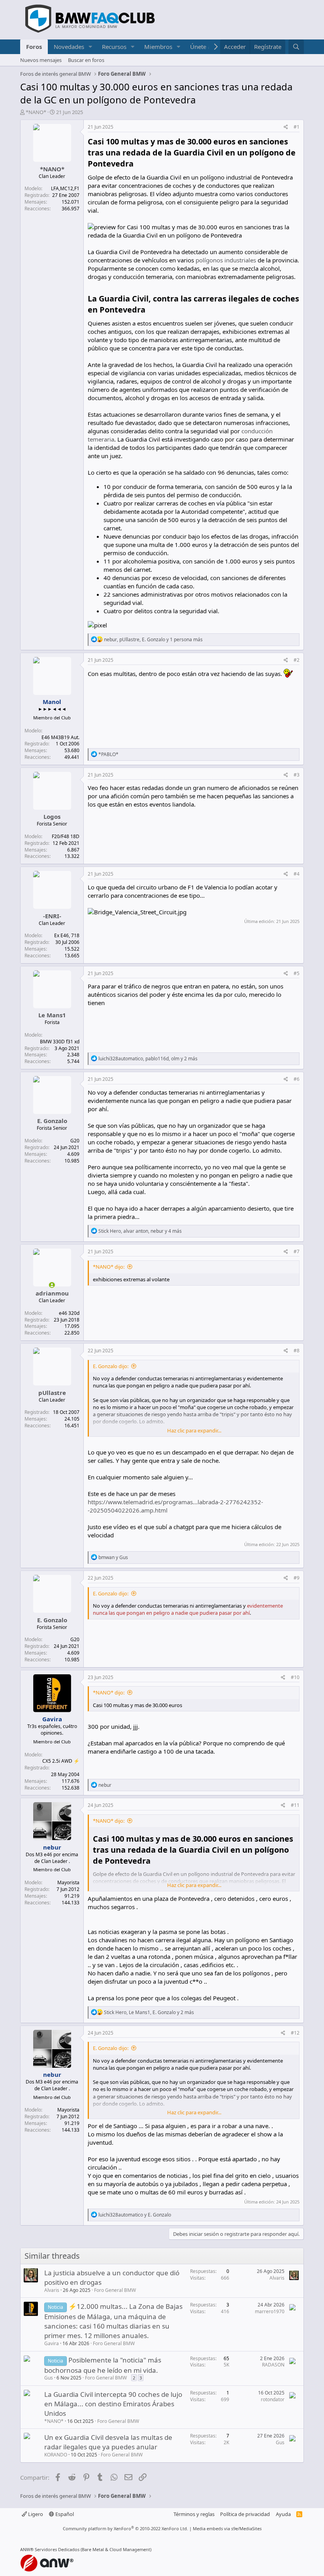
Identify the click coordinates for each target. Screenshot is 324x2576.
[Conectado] (52, 1285)
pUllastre (52, 1393)
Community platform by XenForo (125, 2528)
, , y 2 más (148, 1059)
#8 (297, 1351)
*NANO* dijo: (109, 1267)
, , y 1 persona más (153, 639)
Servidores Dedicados (57, 2549)
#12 (295, 2033)
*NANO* (36, 112)
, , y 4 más (140, 1231)
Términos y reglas (194, 2514)
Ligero (35, 2514)
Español (64, 2514)
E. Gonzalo (52, 1121)
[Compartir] (286, 127)
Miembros (158, 47)
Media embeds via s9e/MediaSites (227, 2528)
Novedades (69, 47)
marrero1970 (270, 2311)
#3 (297, 775)
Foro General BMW (115, 2290)
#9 (297, 1578)
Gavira (52, 2343)
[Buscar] (296, 47)
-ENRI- (52, 916)
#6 (297, 1079)
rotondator (273, 2399)
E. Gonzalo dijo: (111, 1366)
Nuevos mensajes (41, 60)
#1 (297, 127)
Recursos (114, 47)
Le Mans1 (52, 1015)
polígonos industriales (226, 260)
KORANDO (56, 2455)
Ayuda (283, 2514)
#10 (295, 1677)
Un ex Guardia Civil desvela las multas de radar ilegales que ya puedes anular (108, 2442)
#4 (297, 874)
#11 (295, 1805)
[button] (90, 47)
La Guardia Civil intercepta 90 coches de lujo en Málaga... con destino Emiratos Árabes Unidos (113, 2404)
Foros (34, 47)
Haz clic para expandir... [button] (194, 1430)
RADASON (273, 2365)
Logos (52, 816)
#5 (297, 973)
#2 (297, 660)
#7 (297, 1251)
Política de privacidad (245, 2514)
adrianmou (52, 1293)
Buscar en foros (86, 60)
